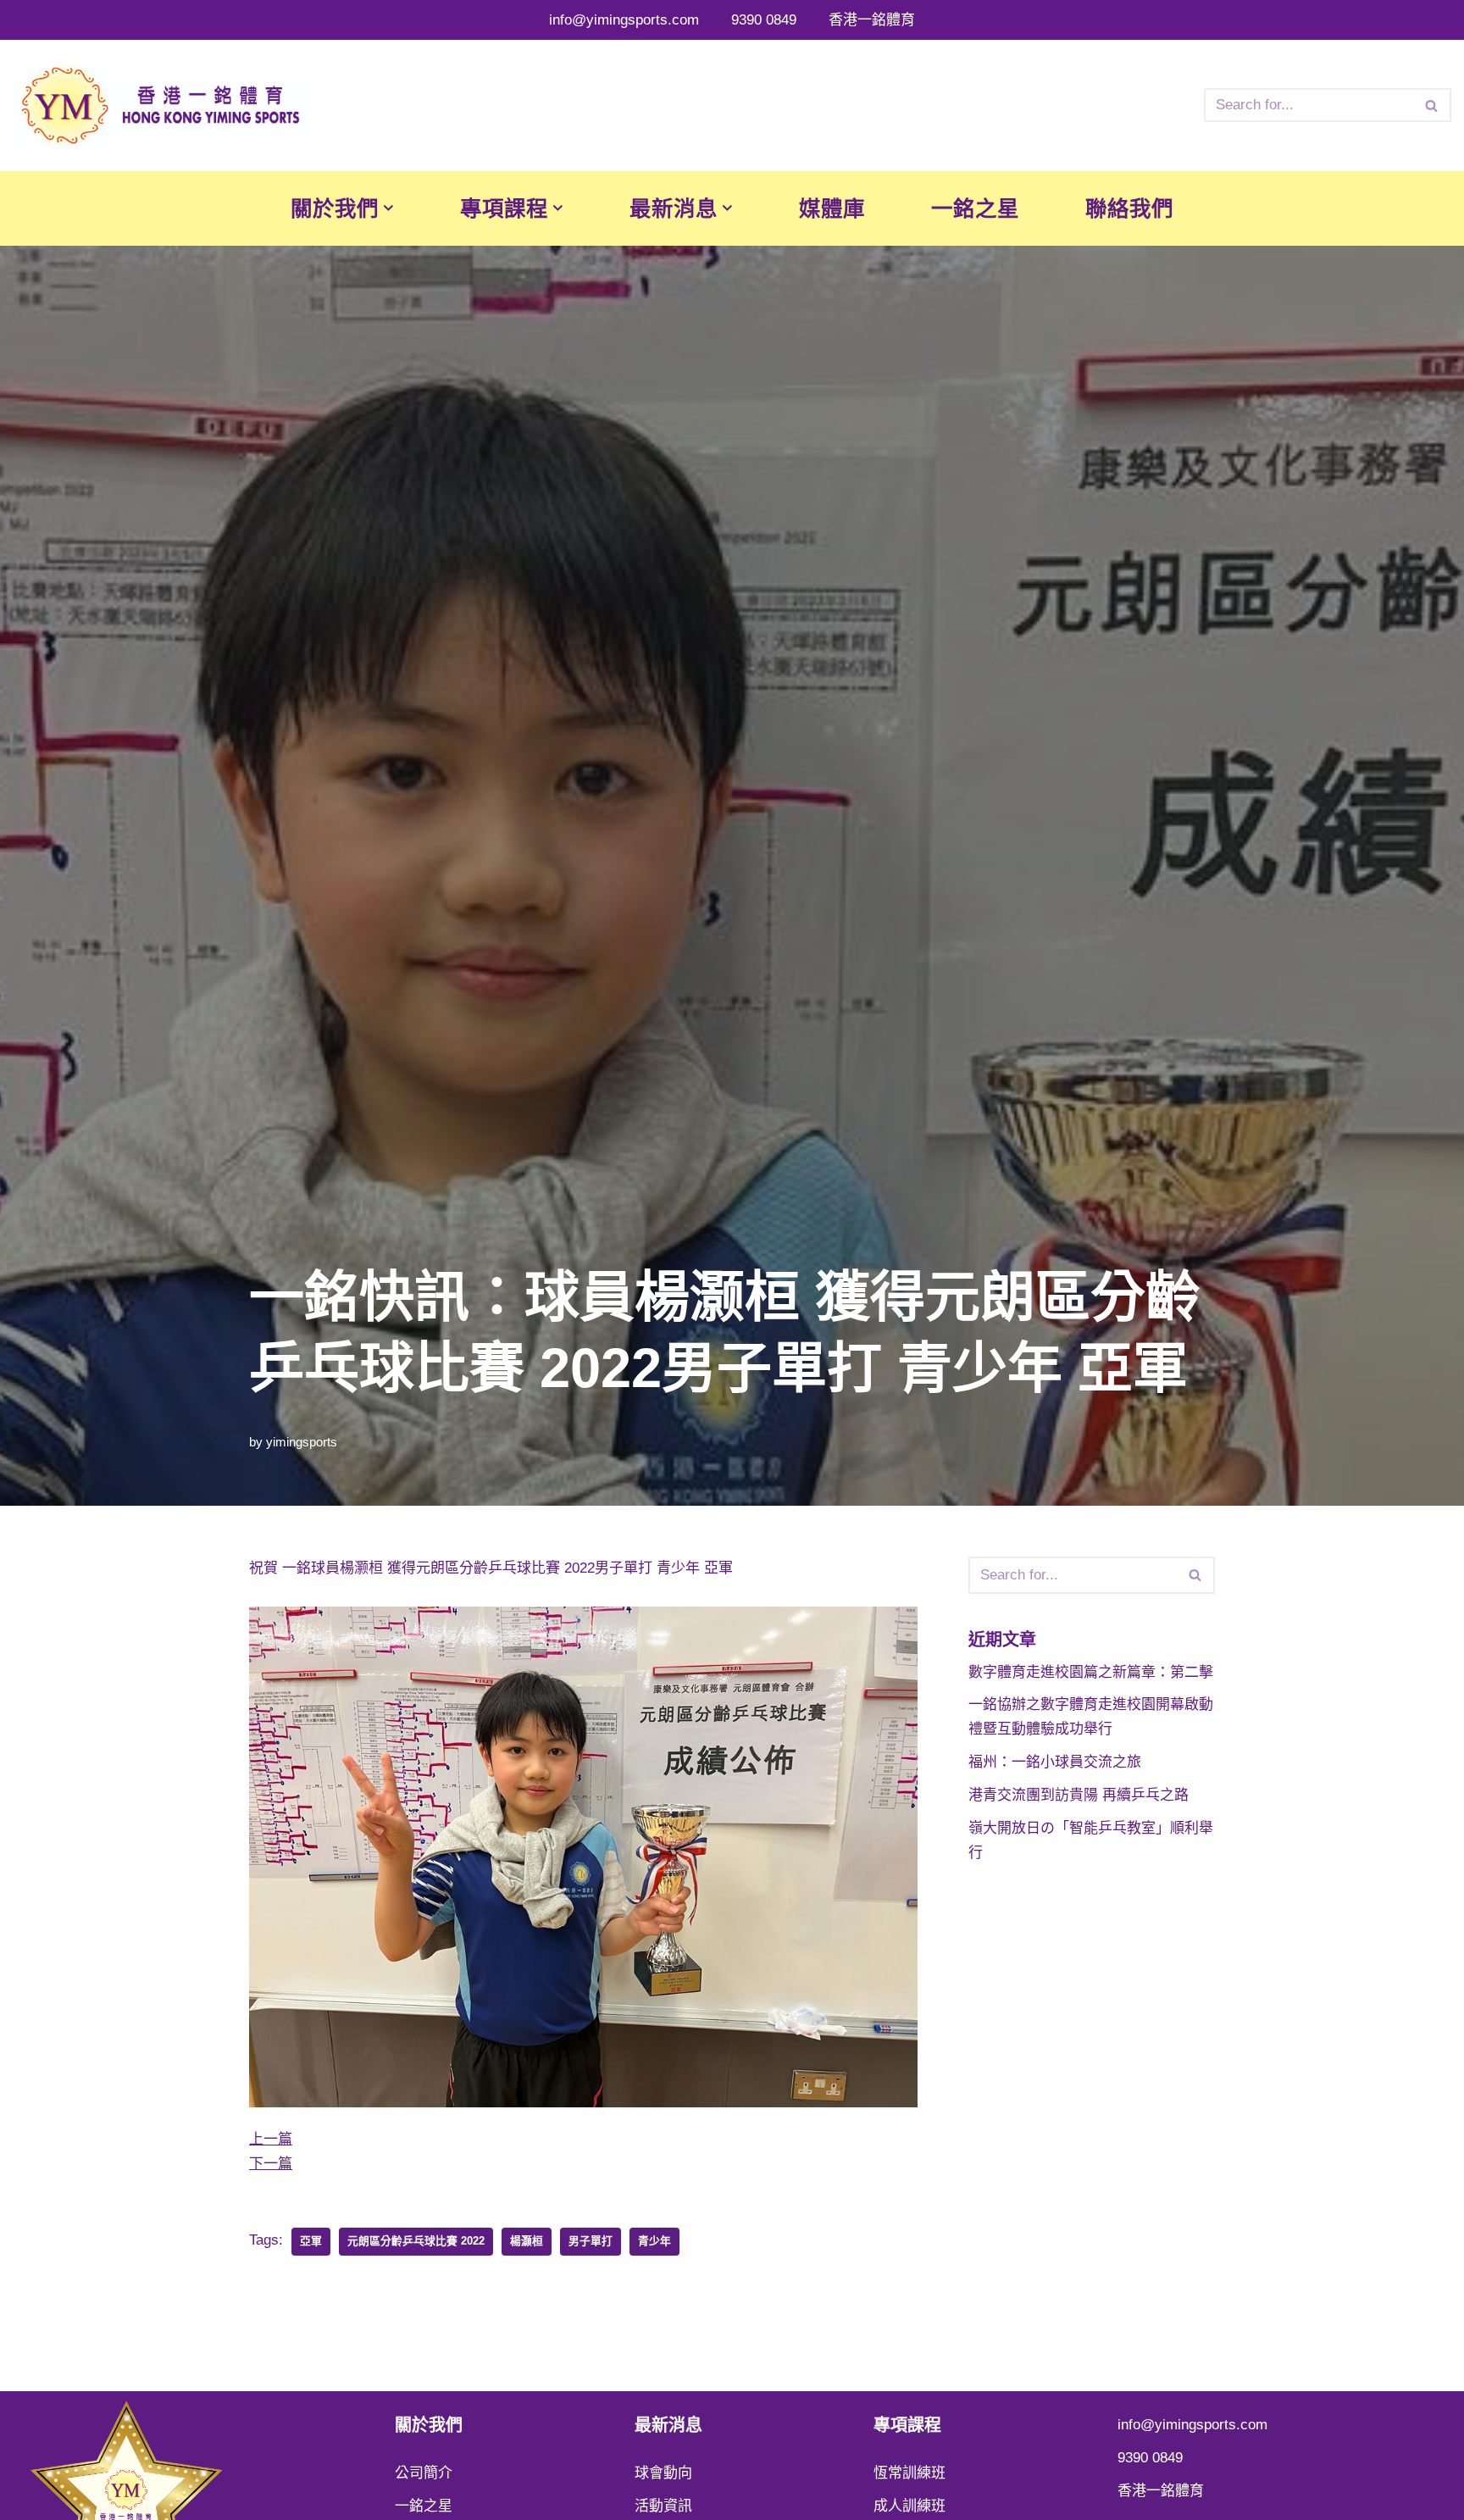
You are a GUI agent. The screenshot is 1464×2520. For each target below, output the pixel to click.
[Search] (1432, 105)
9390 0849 (764, 20)
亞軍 (311, 2241)
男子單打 (591, 2241)
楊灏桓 (527, 2241)
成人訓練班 (909, 2506)
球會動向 (663, 2473)
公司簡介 (424, 2473)
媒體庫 (832, 208)
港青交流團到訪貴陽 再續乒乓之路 (1079, 1795)
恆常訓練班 (909, 2473)
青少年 (654, 2241)
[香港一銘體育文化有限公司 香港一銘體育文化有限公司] (161, 105)
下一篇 (271, 2164)
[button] (388, 208)
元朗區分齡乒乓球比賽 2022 (416, 2241)
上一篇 (271, 2139)
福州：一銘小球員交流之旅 (1055, 1762)
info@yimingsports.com (624, 20)
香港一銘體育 (872, 20)
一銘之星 (975, 208)
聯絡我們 (1129, 208)
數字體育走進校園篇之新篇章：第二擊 (1091, 1672)
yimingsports (302, 1442)
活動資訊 (663, 2506)
